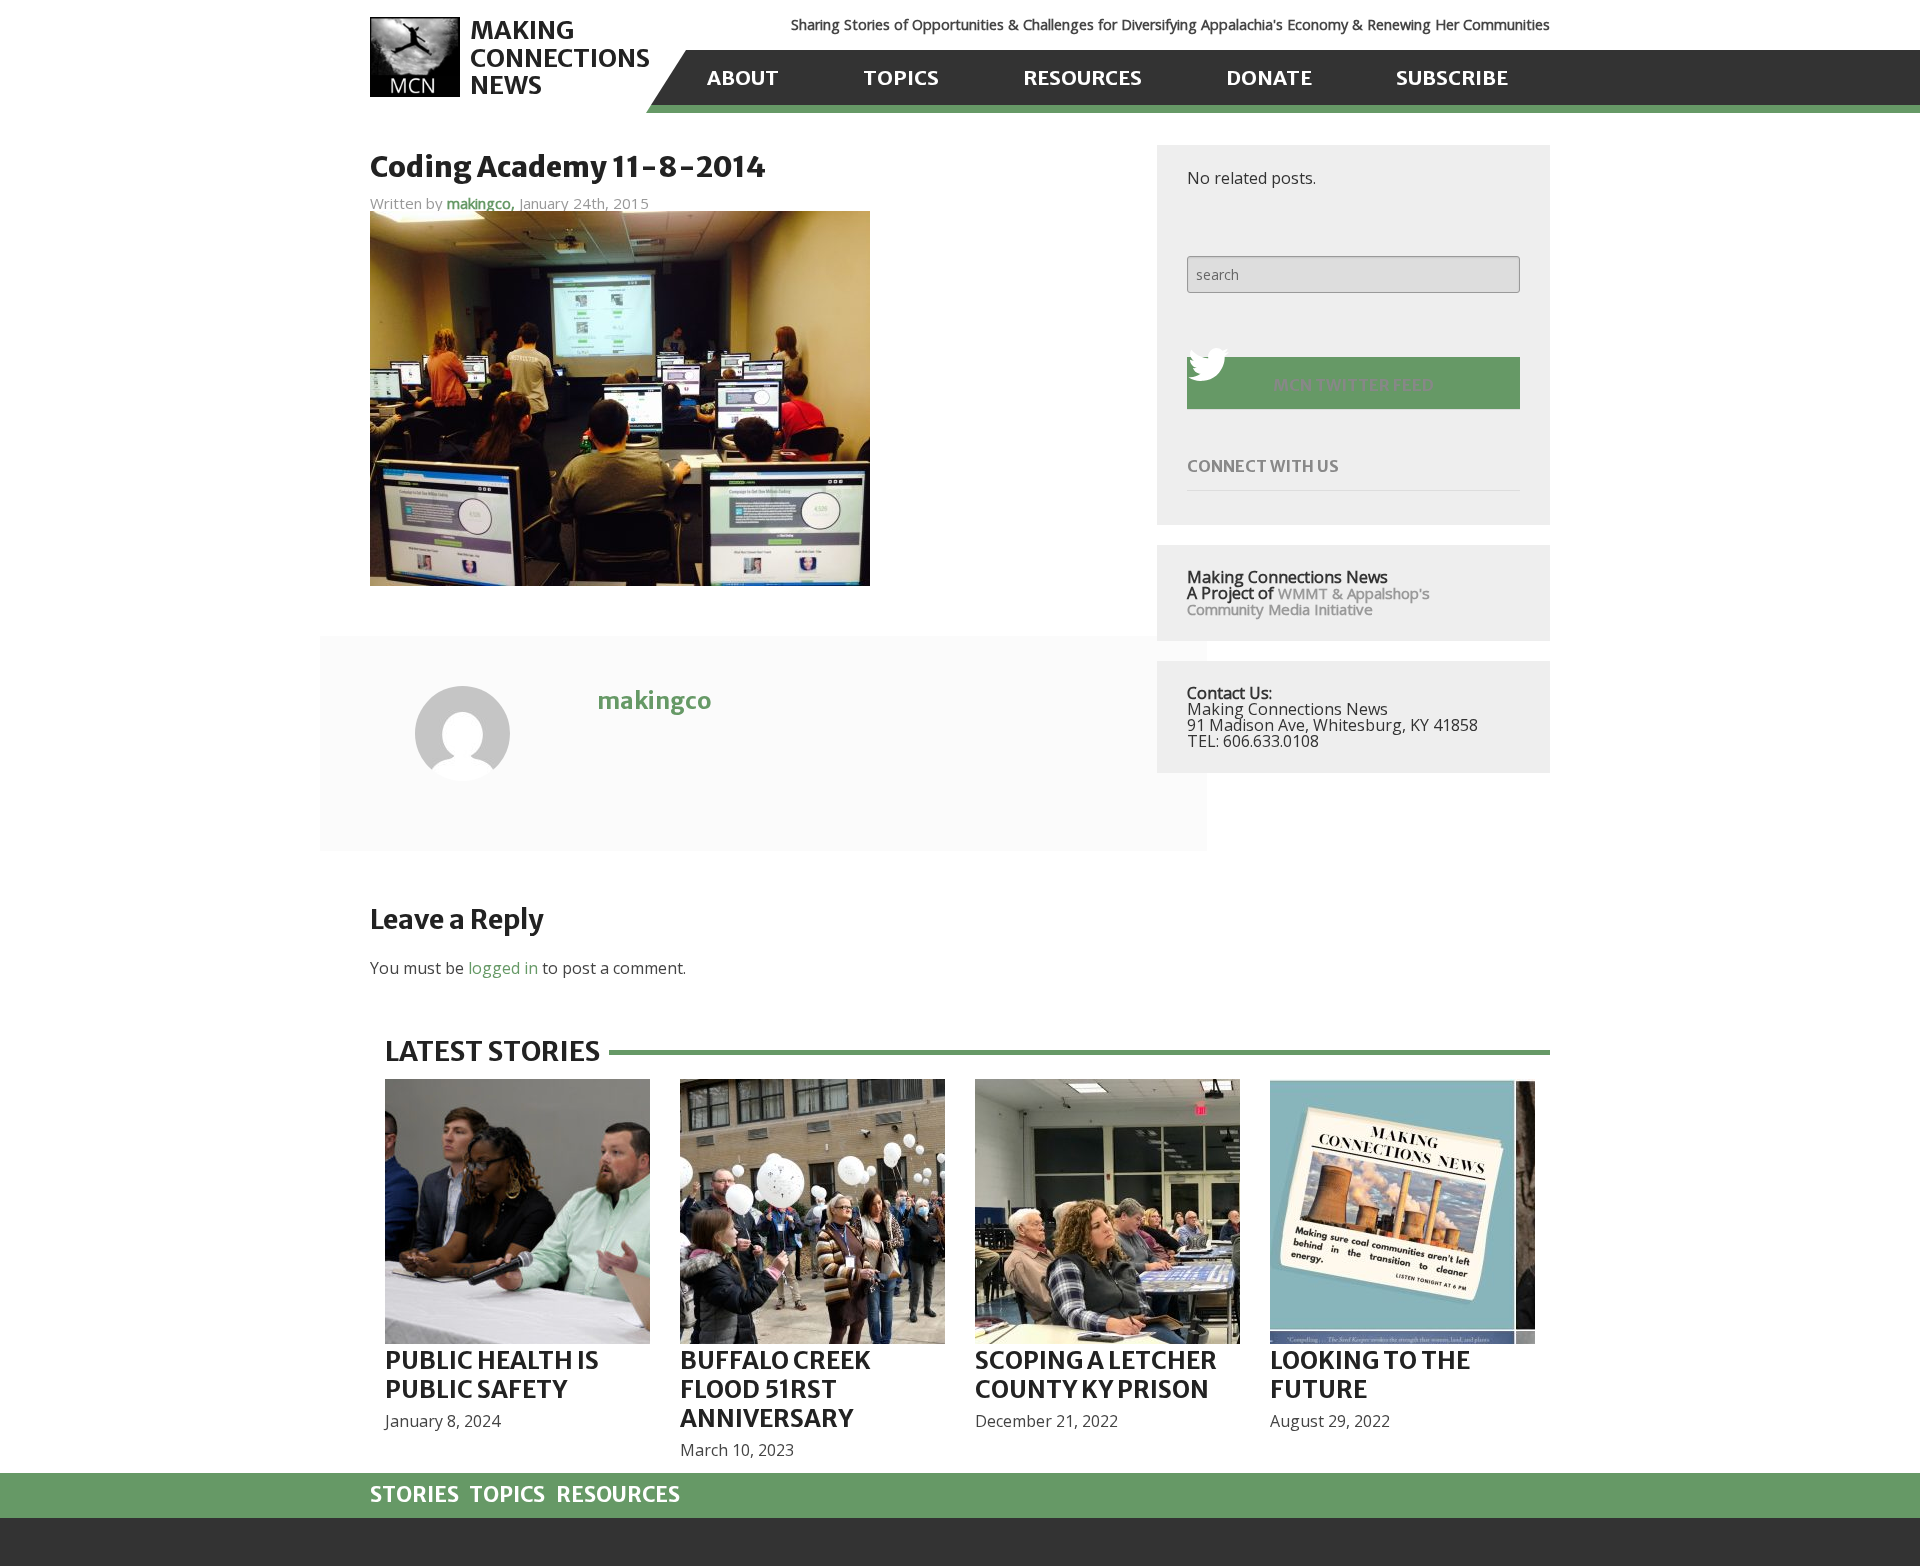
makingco (654, 700)
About (743, 77)
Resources (1082, 77)
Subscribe (1452, 77)
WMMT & (1310, 593)
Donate (1269, 77)
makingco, (483, 203)
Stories (414, 1495)
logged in (503, 968)
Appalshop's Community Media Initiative (1308, 601)
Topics (901, 77)
